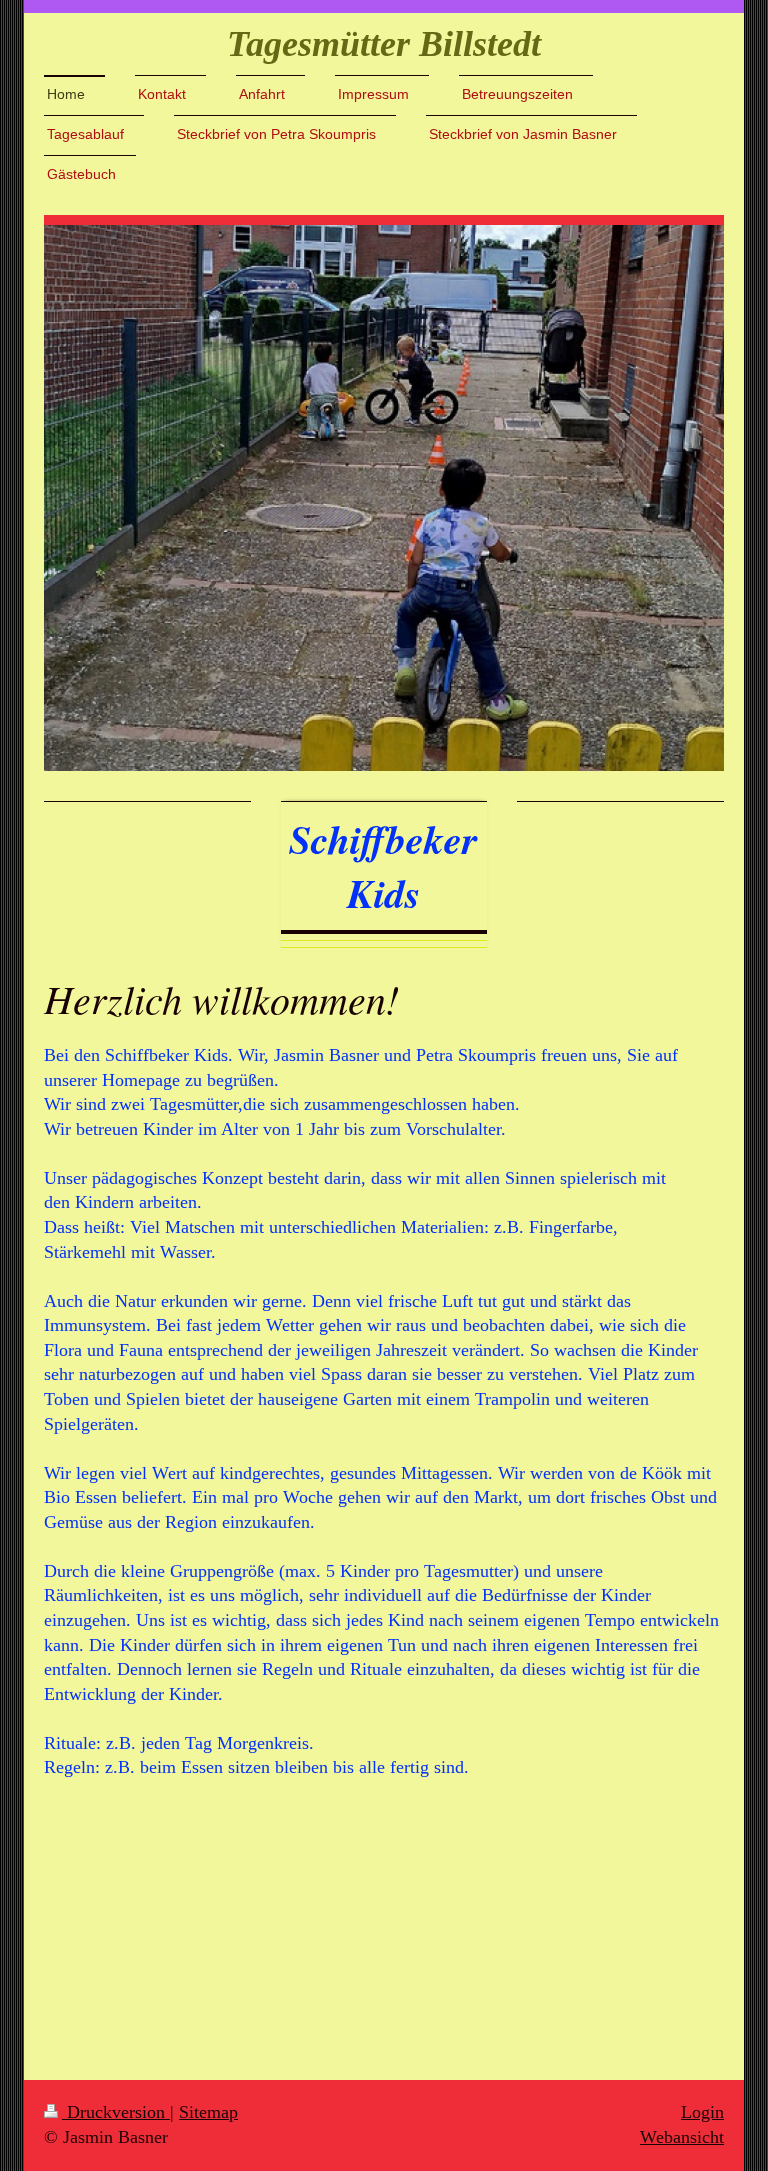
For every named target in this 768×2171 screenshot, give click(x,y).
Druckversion (116, 2112)
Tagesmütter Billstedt (384, 44)
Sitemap (208, 2112)
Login (702, 2112)
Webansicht (682, 2137)
